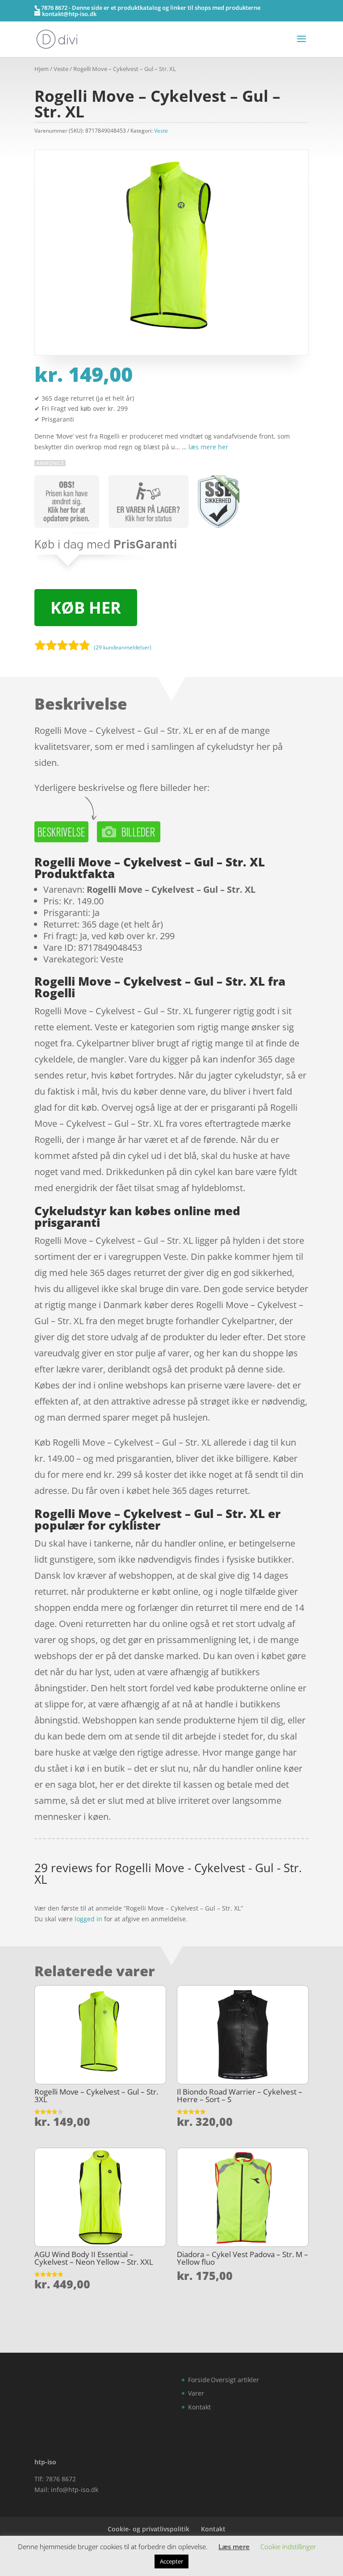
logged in (88, 1919)
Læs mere (234, 2547)
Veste (61, 69)
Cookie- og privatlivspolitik (148, 2529)
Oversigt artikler (235, 2380)
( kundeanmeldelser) (123, 647)
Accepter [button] (171, 2561)
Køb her (86, 608)
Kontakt (199, 2407)
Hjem (42, 69)
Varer (196, 2393)
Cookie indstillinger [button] (288, 2547)
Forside (199, 2380)
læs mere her (208, 447)
